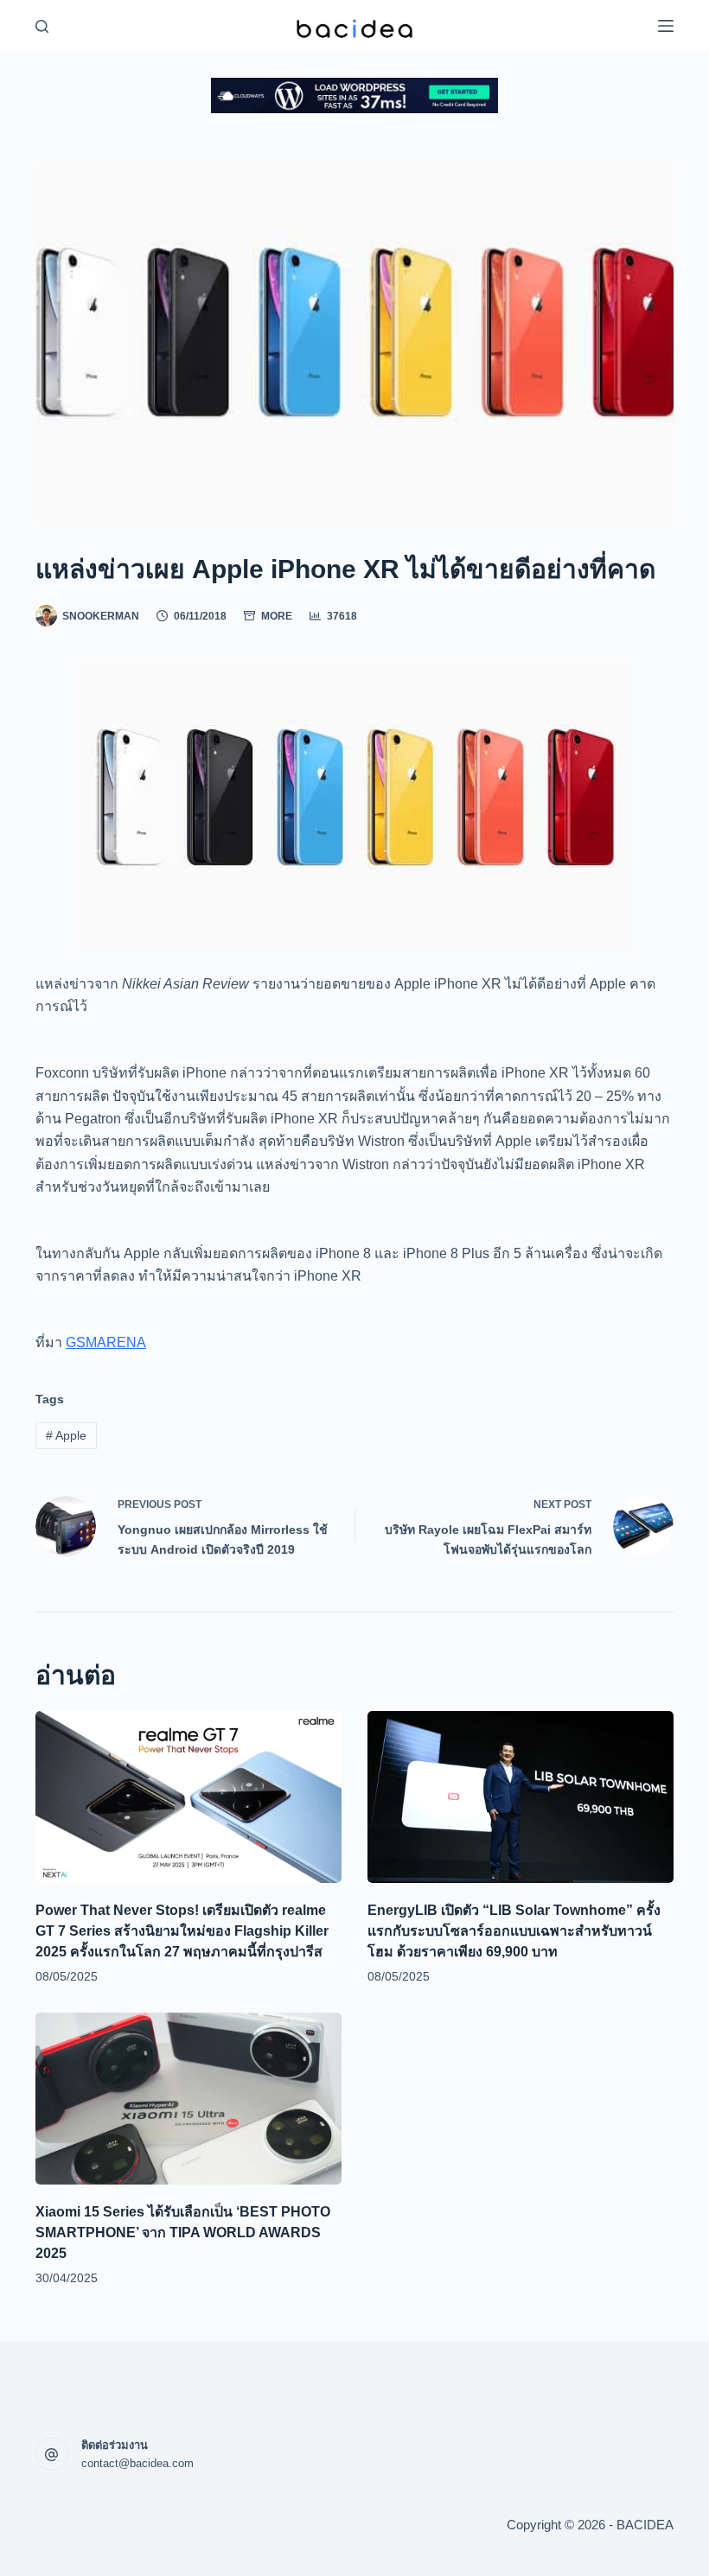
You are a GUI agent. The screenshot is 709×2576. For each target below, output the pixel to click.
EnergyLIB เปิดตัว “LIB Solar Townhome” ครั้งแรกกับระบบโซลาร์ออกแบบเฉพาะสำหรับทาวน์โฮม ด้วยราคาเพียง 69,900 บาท (514, 1931)
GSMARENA (106, 1342)
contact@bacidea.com (137, 2463)
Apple (66, 1435)
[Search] (42, 26)
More (277, 616)
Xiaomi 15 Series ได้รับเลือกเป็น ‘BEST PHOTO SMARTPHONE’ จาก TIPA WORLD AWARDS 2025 (183, 2233)
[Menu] (666, 26)
